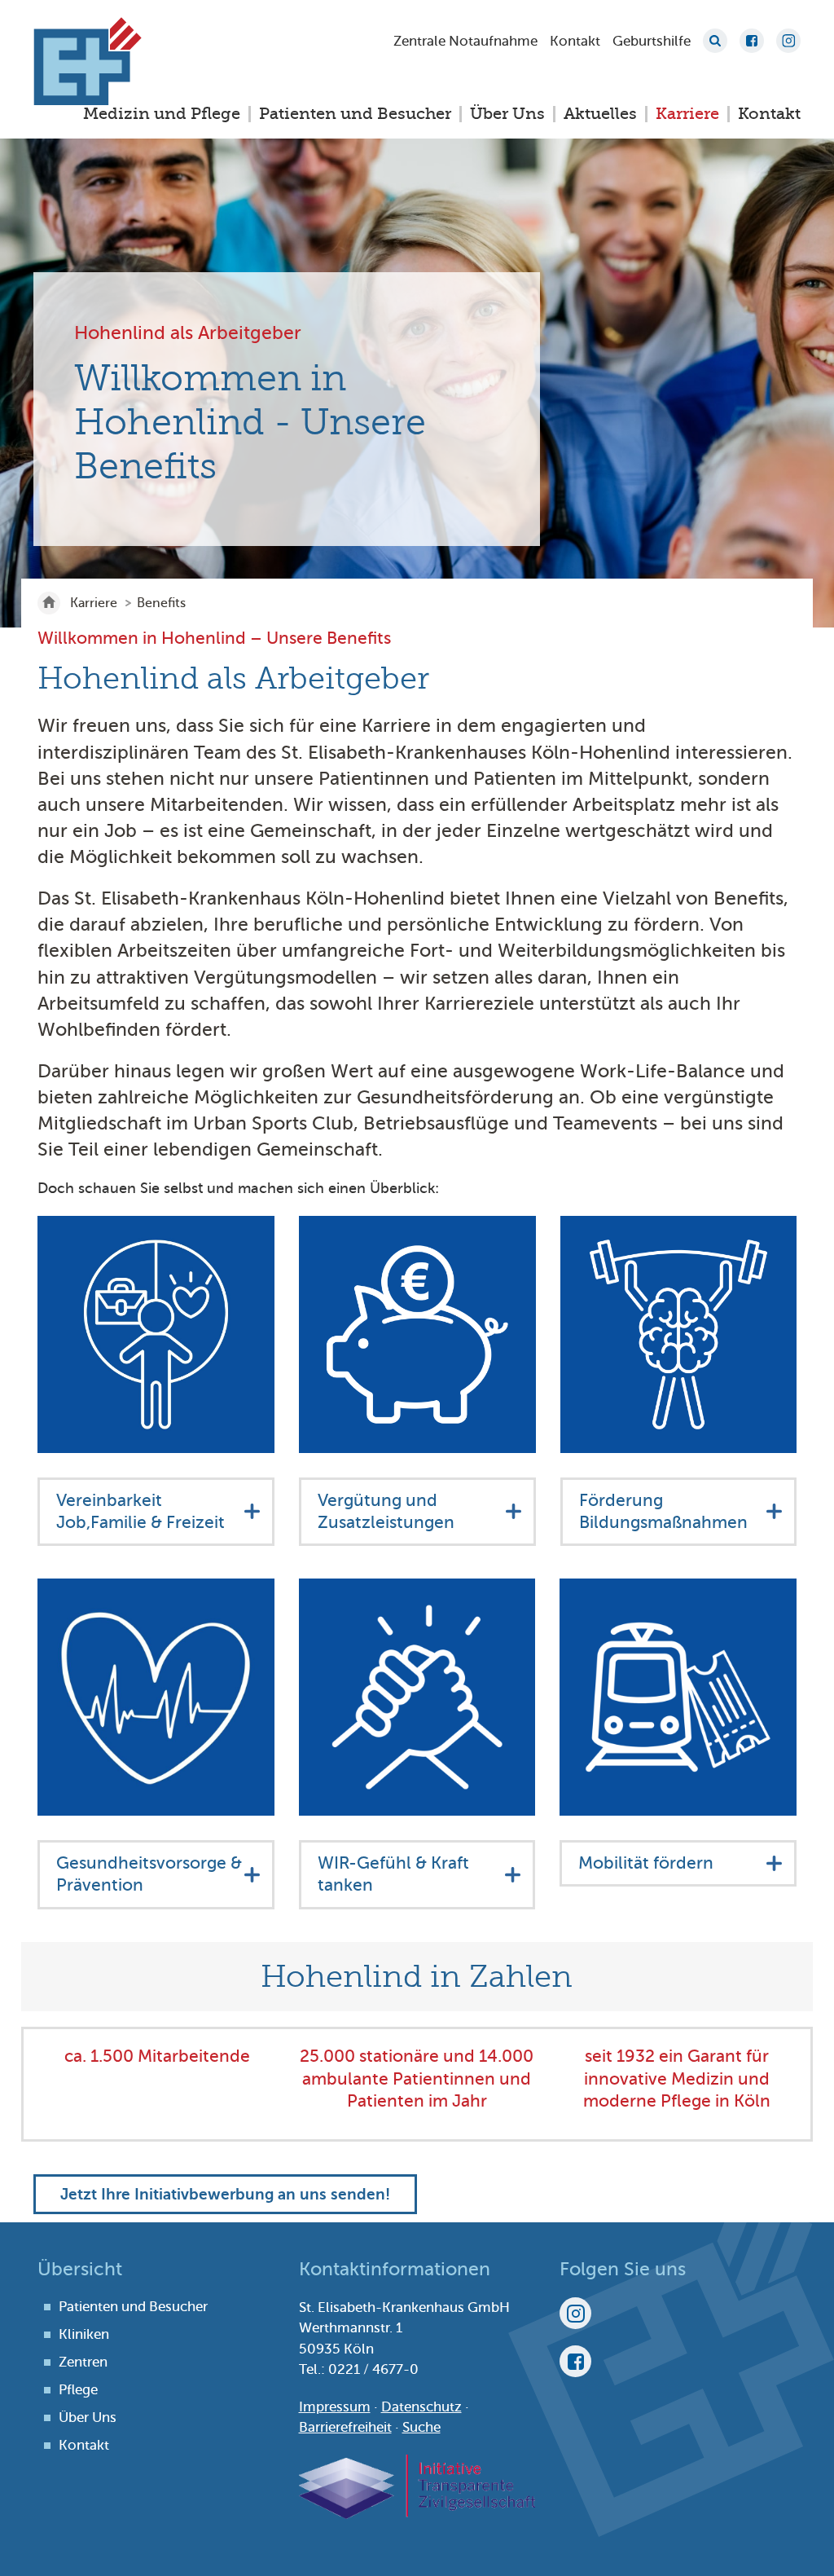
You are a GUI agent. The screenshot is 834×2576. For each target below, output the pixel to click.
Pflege (78, 2390)
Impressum (335, 2407)
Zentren (83, 2362)
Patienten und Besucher (355, 114)
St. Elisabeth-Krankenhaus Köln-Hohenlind (88, 61)
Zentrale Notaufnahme (465, 41)
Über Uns (507, 114)
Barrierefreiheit (345, 2427)
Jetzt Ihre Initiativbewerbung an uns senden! (225, 2194)
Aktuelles (600, 114)
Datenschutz (421, 2407)
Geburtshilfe (652, 41)
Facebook (752, 41)
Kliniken (84, 2334)
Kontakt (575, 41)
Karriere (687, 114)
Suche (715, 41)
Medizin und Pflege (162, 114)
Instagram (788, 41)
